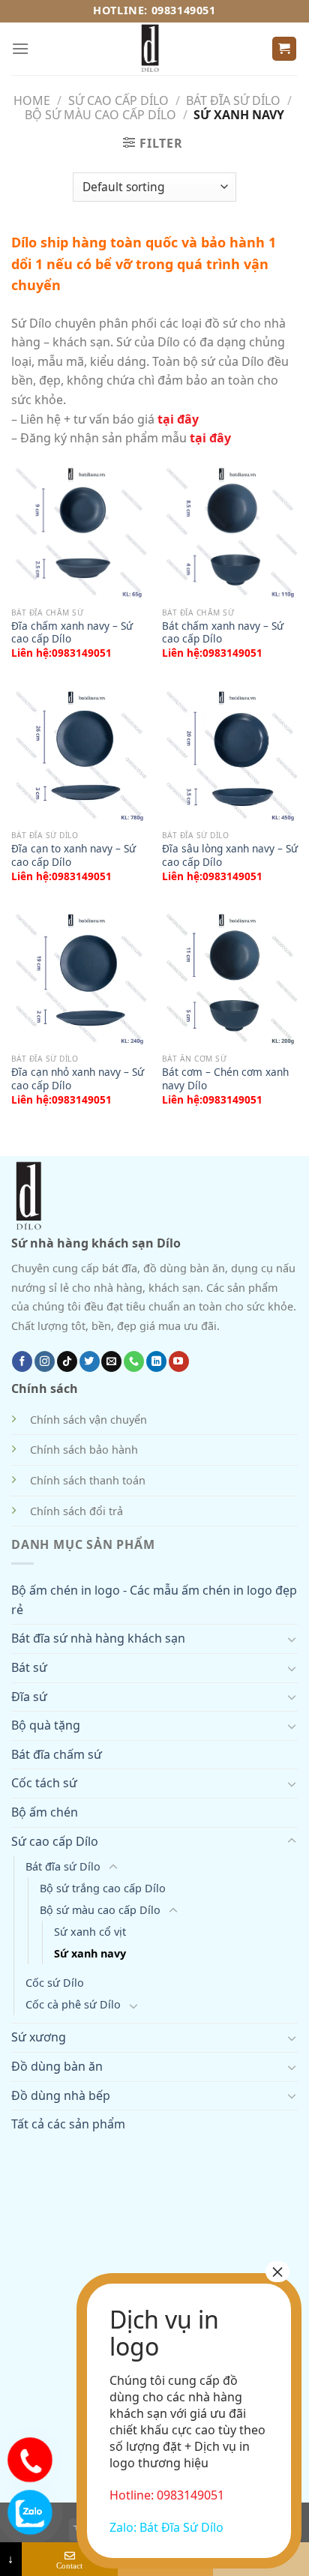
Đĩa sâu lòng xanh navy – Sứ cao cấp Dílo (230, 855)
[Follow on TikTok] (67, 1361)
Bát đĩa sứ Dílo (233, 100)
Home (32, 100)
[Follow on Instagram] (45, 1361)
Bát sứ (29, 1667)
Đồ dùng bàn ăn (57, 2066)
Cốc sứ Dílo (55, 1983)
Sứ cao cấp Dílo (118, 100)
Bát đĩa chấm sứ (57, 1754)
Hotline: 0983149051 (154, 10)
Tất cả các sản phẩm (68, 2124)
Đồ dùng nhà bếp (61, 2095)
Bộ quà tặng (46, 1725)
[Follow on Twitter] (90, 1361)
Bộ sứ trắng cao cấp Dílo (103, 1888)
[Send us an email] (111, 1361)
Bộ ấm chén (45, 1812)
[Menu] (20, 48)
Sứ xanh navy (90, 1953)
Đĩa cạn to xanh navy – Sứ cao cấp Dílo (73, 855)
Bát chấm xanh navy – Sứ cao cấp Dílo (223, 632)
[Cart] (285, 49)
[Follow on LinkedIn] (156, 1361)
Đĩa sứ (29, 1697)
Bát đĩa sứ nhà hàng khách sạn (98, 1638)
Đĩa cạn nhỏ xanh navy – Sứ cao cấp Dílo (78, 1078)
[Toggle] (292, 1639)
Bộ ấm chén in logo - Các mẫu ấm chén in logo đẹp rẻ (154, 1600)
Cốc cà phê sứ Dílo (73, 2004)
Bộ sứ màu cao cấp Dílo (100, 115)
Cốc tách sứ (44, 1783)
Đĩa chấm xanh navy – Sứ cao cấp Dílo (72, 632)
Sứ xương (39, 2037)
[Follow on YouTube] (179, 1361)
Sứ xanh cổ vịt (90, 1932)
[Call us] (134, 1361)
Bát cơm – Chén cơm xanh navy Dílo (225, 1078)
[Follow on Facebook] (22, 1361)
